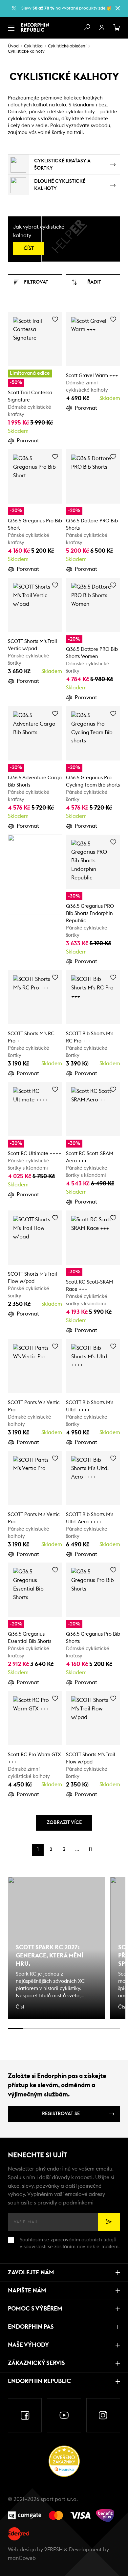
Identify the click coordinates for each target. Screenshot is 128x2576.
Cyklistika (33, 46)
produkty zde (92, 8)
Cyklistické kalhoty (26, 52)
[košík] (117, 28)
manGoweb (22, 2558)
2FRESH (53, 2550)
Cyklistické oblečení (67, 46)
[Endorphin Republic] (35, 27)
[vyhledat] (87, 28)
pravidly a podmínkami (65, 2203)
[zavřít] (117, 8)
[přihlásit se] (102, 28)
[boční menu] (11, 28)
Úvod (13, 46)
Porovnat (28, 441)
